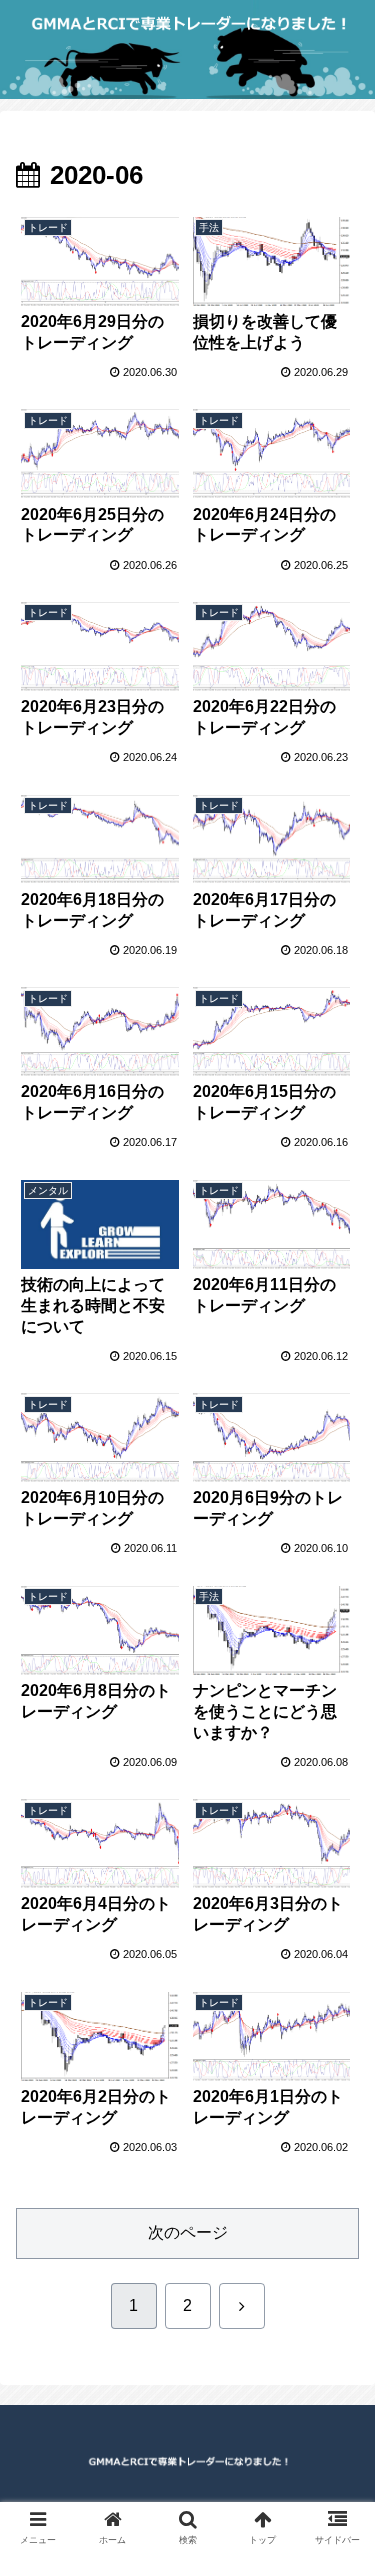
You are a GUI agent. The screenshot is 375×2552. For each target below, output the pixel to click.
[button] (335, 2407)
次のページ (188, 2232)
